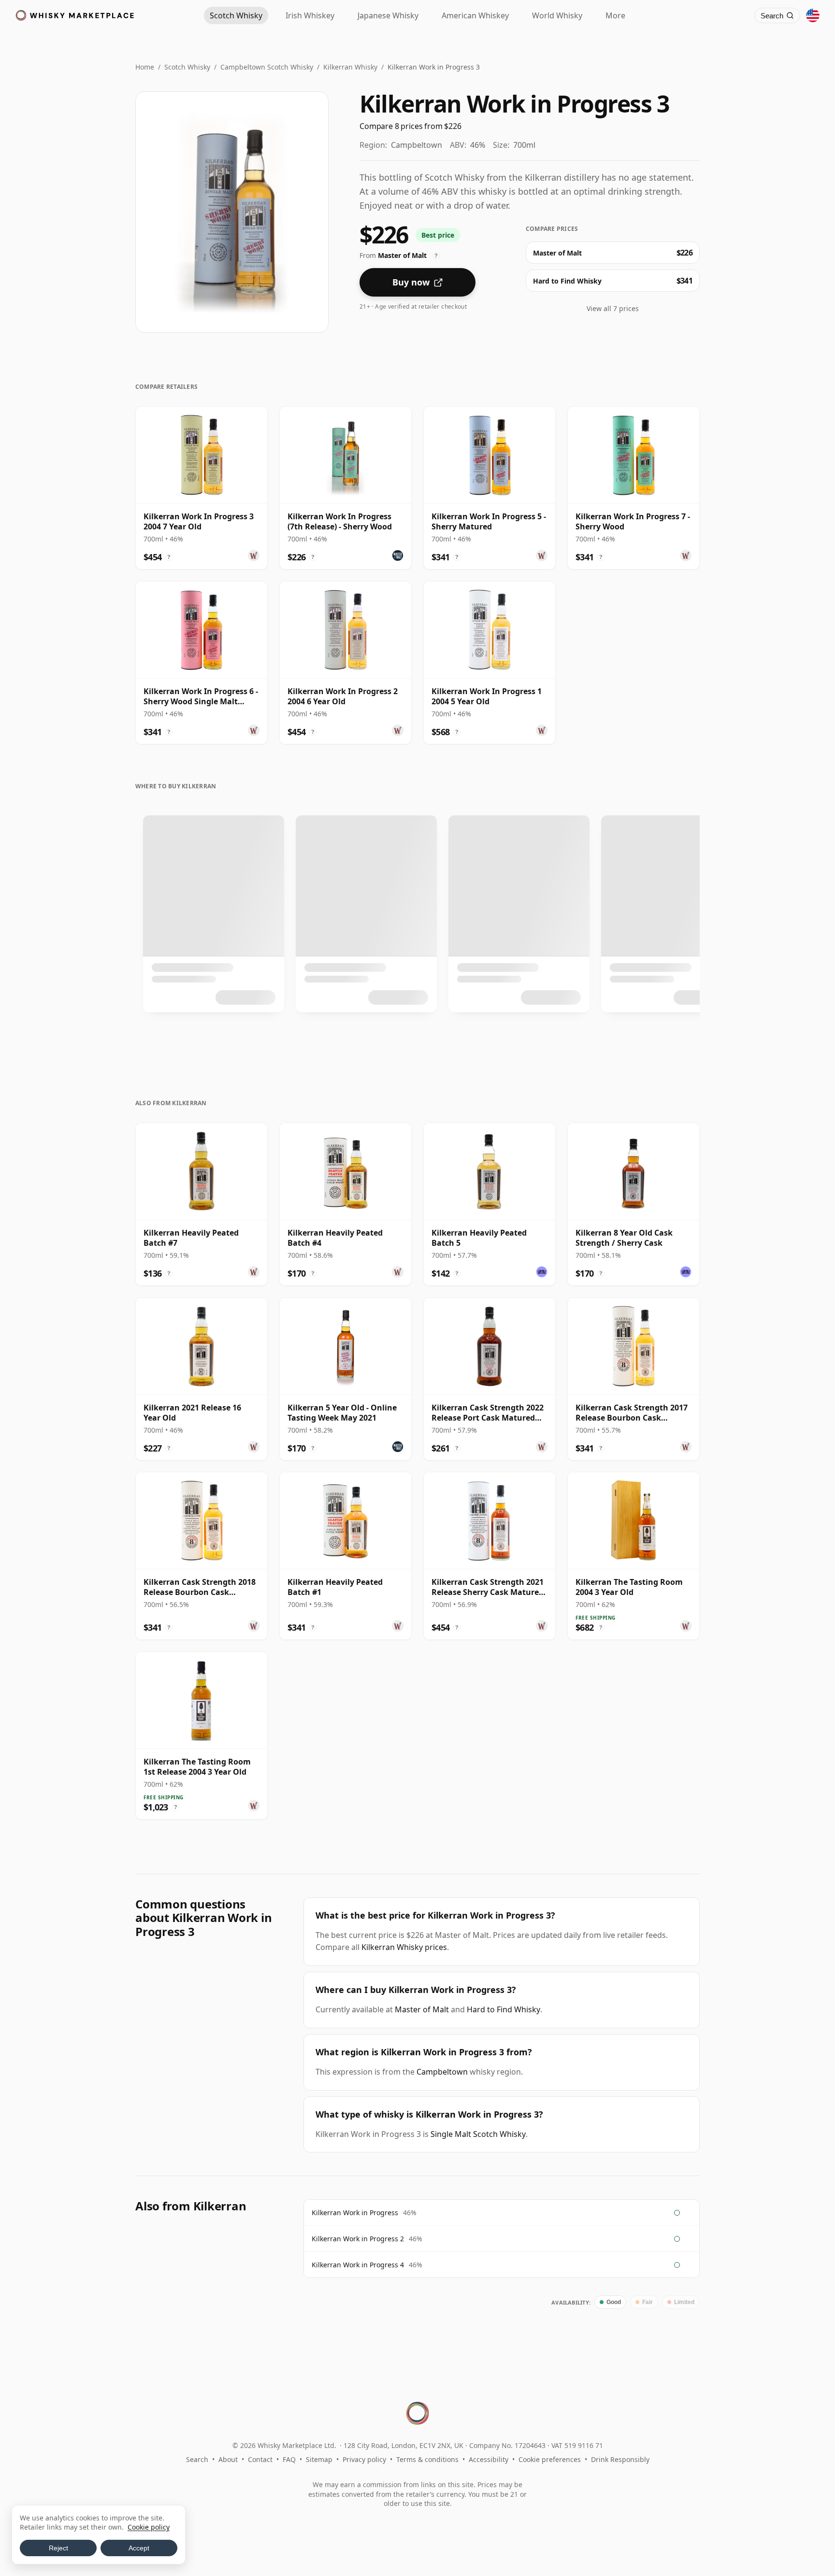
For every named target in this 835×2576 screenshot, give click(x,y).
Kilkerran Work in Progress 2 (358, 2239)
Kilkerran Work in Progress (355, 2213)
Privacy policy (364, 2459)
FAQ (289, 2459)
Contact (260, 2459)
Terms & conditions (427, 2459)
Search (197, 2459)
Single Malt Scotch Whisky (478, 2134)
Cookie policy (149, 2527)
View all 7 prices (613, 308)
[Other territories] (813, 15)
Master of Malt (422, 2009)
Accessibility (489, 2459)
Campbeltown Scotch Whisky (267, 67)
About (228, 2459)
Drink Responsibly (620, 2459)
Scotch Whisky (187, 67)
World (557, 15)
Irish (310, 15)
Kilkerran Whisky (350, 67)
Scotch (236, 15)
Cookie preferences (550, 2459)
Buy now (411, 282)
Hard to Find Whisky (504, 2009)
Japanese (388, 15)
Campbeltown (442, 2072)
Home (145, 67)
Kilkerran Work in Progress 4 (358, 2265)
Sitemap (319, 2459)
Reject (58, 2548)
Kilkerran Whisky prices (404, 1947)
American (475, 15)
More (615, 15)
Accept (139, 2548)
